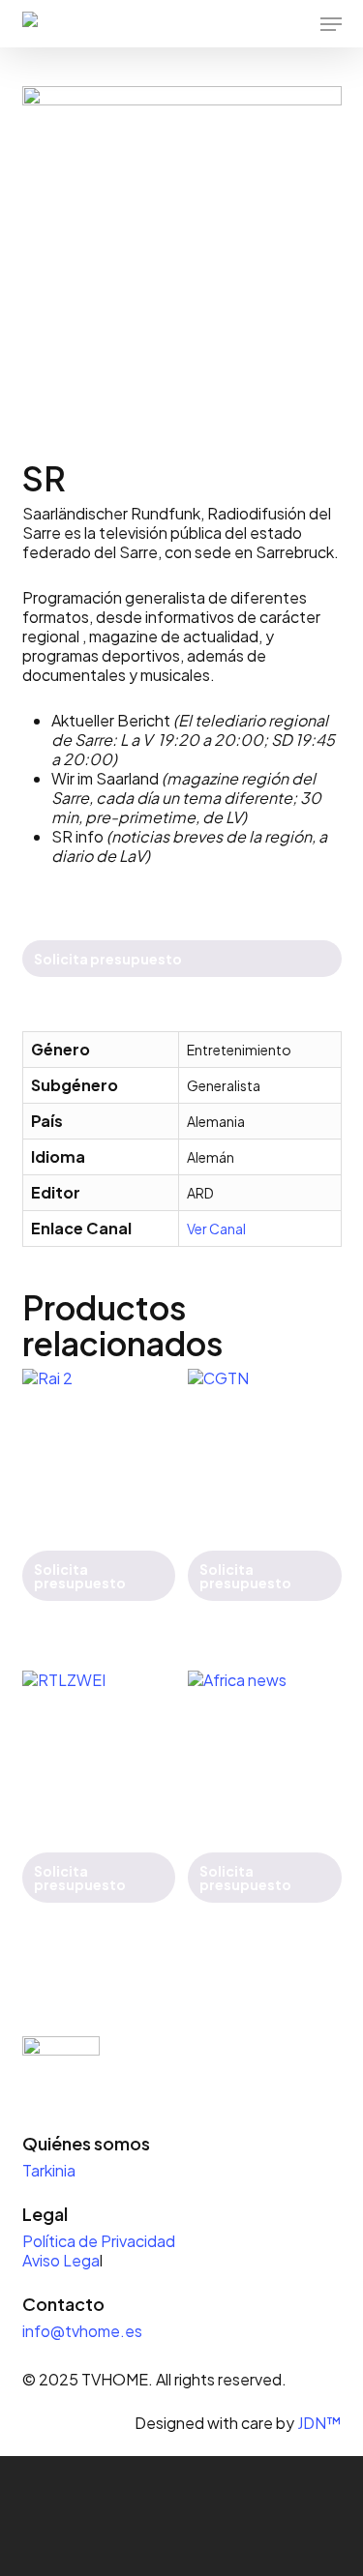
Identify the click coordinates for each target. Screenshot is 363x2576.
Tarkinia (49, 2170)
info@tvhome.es (82, 2331)
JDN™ (319, 2423)
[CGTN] (264, 1445)
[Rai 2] (99, 1445)
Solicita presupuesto (108, 959)
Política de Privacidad (100, 2241)
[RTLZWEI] (99, 1747)
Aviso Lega (61, 2260)
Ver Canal (216, 1229)
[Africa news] (264, 1747)
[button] (331, 24)
